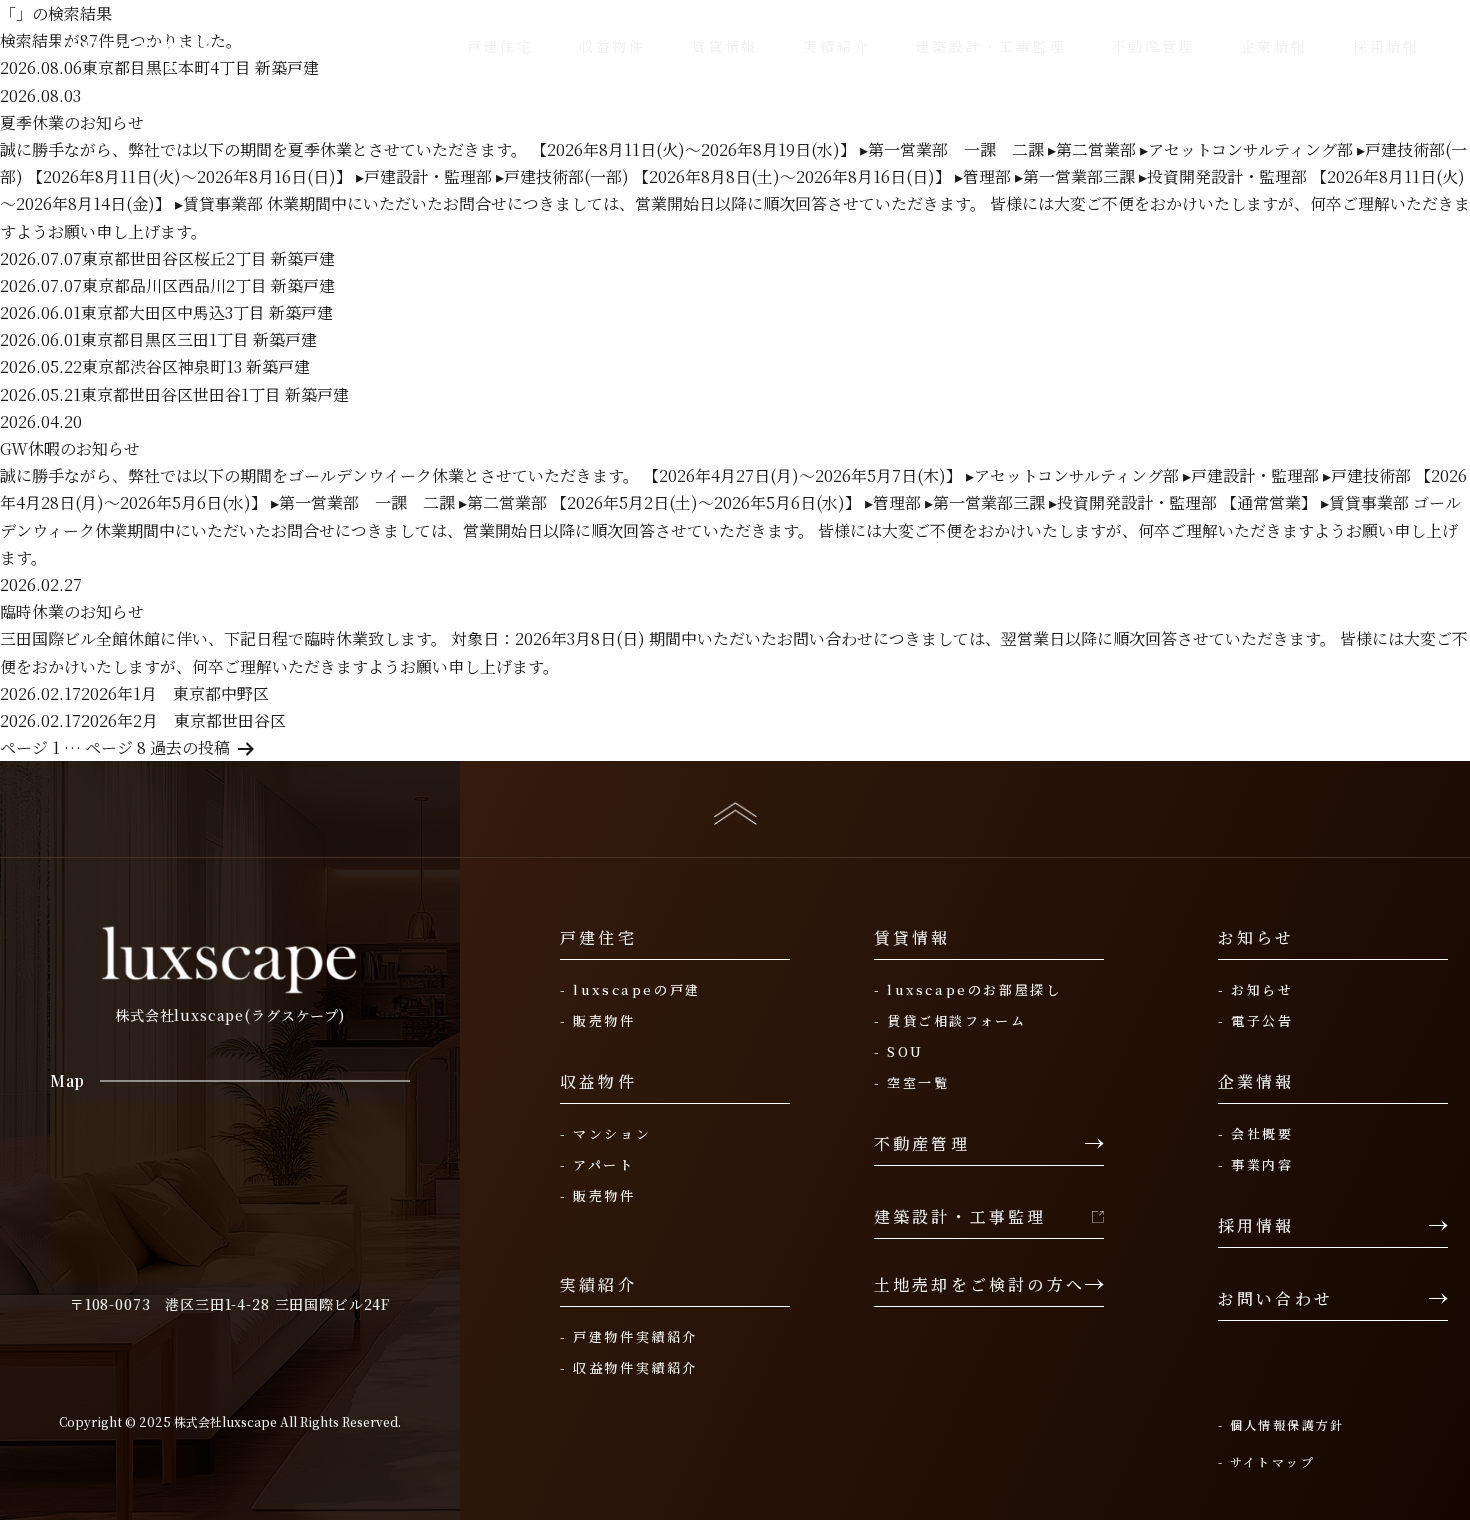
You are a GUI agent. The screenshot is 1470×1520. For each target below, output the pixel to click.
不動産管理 (922, 1144)
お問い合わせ (1275, 1299)
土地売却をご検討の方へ (979, 1285)
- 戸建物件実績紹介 (629, 1337)
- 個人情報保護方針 (1281, 1424)
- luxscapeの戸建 (630, 990)
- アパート (597, 1165)
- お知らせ (1256, 990)
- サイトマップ (1266, 1461)
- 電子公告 (1256, 1021)
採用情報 (1256, 1226)
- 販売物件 (598, 1021)
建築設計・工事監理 (960, 1217)
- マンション (605, 1134)
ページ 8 (115, 747)
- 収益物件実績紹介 (629, 1368)
